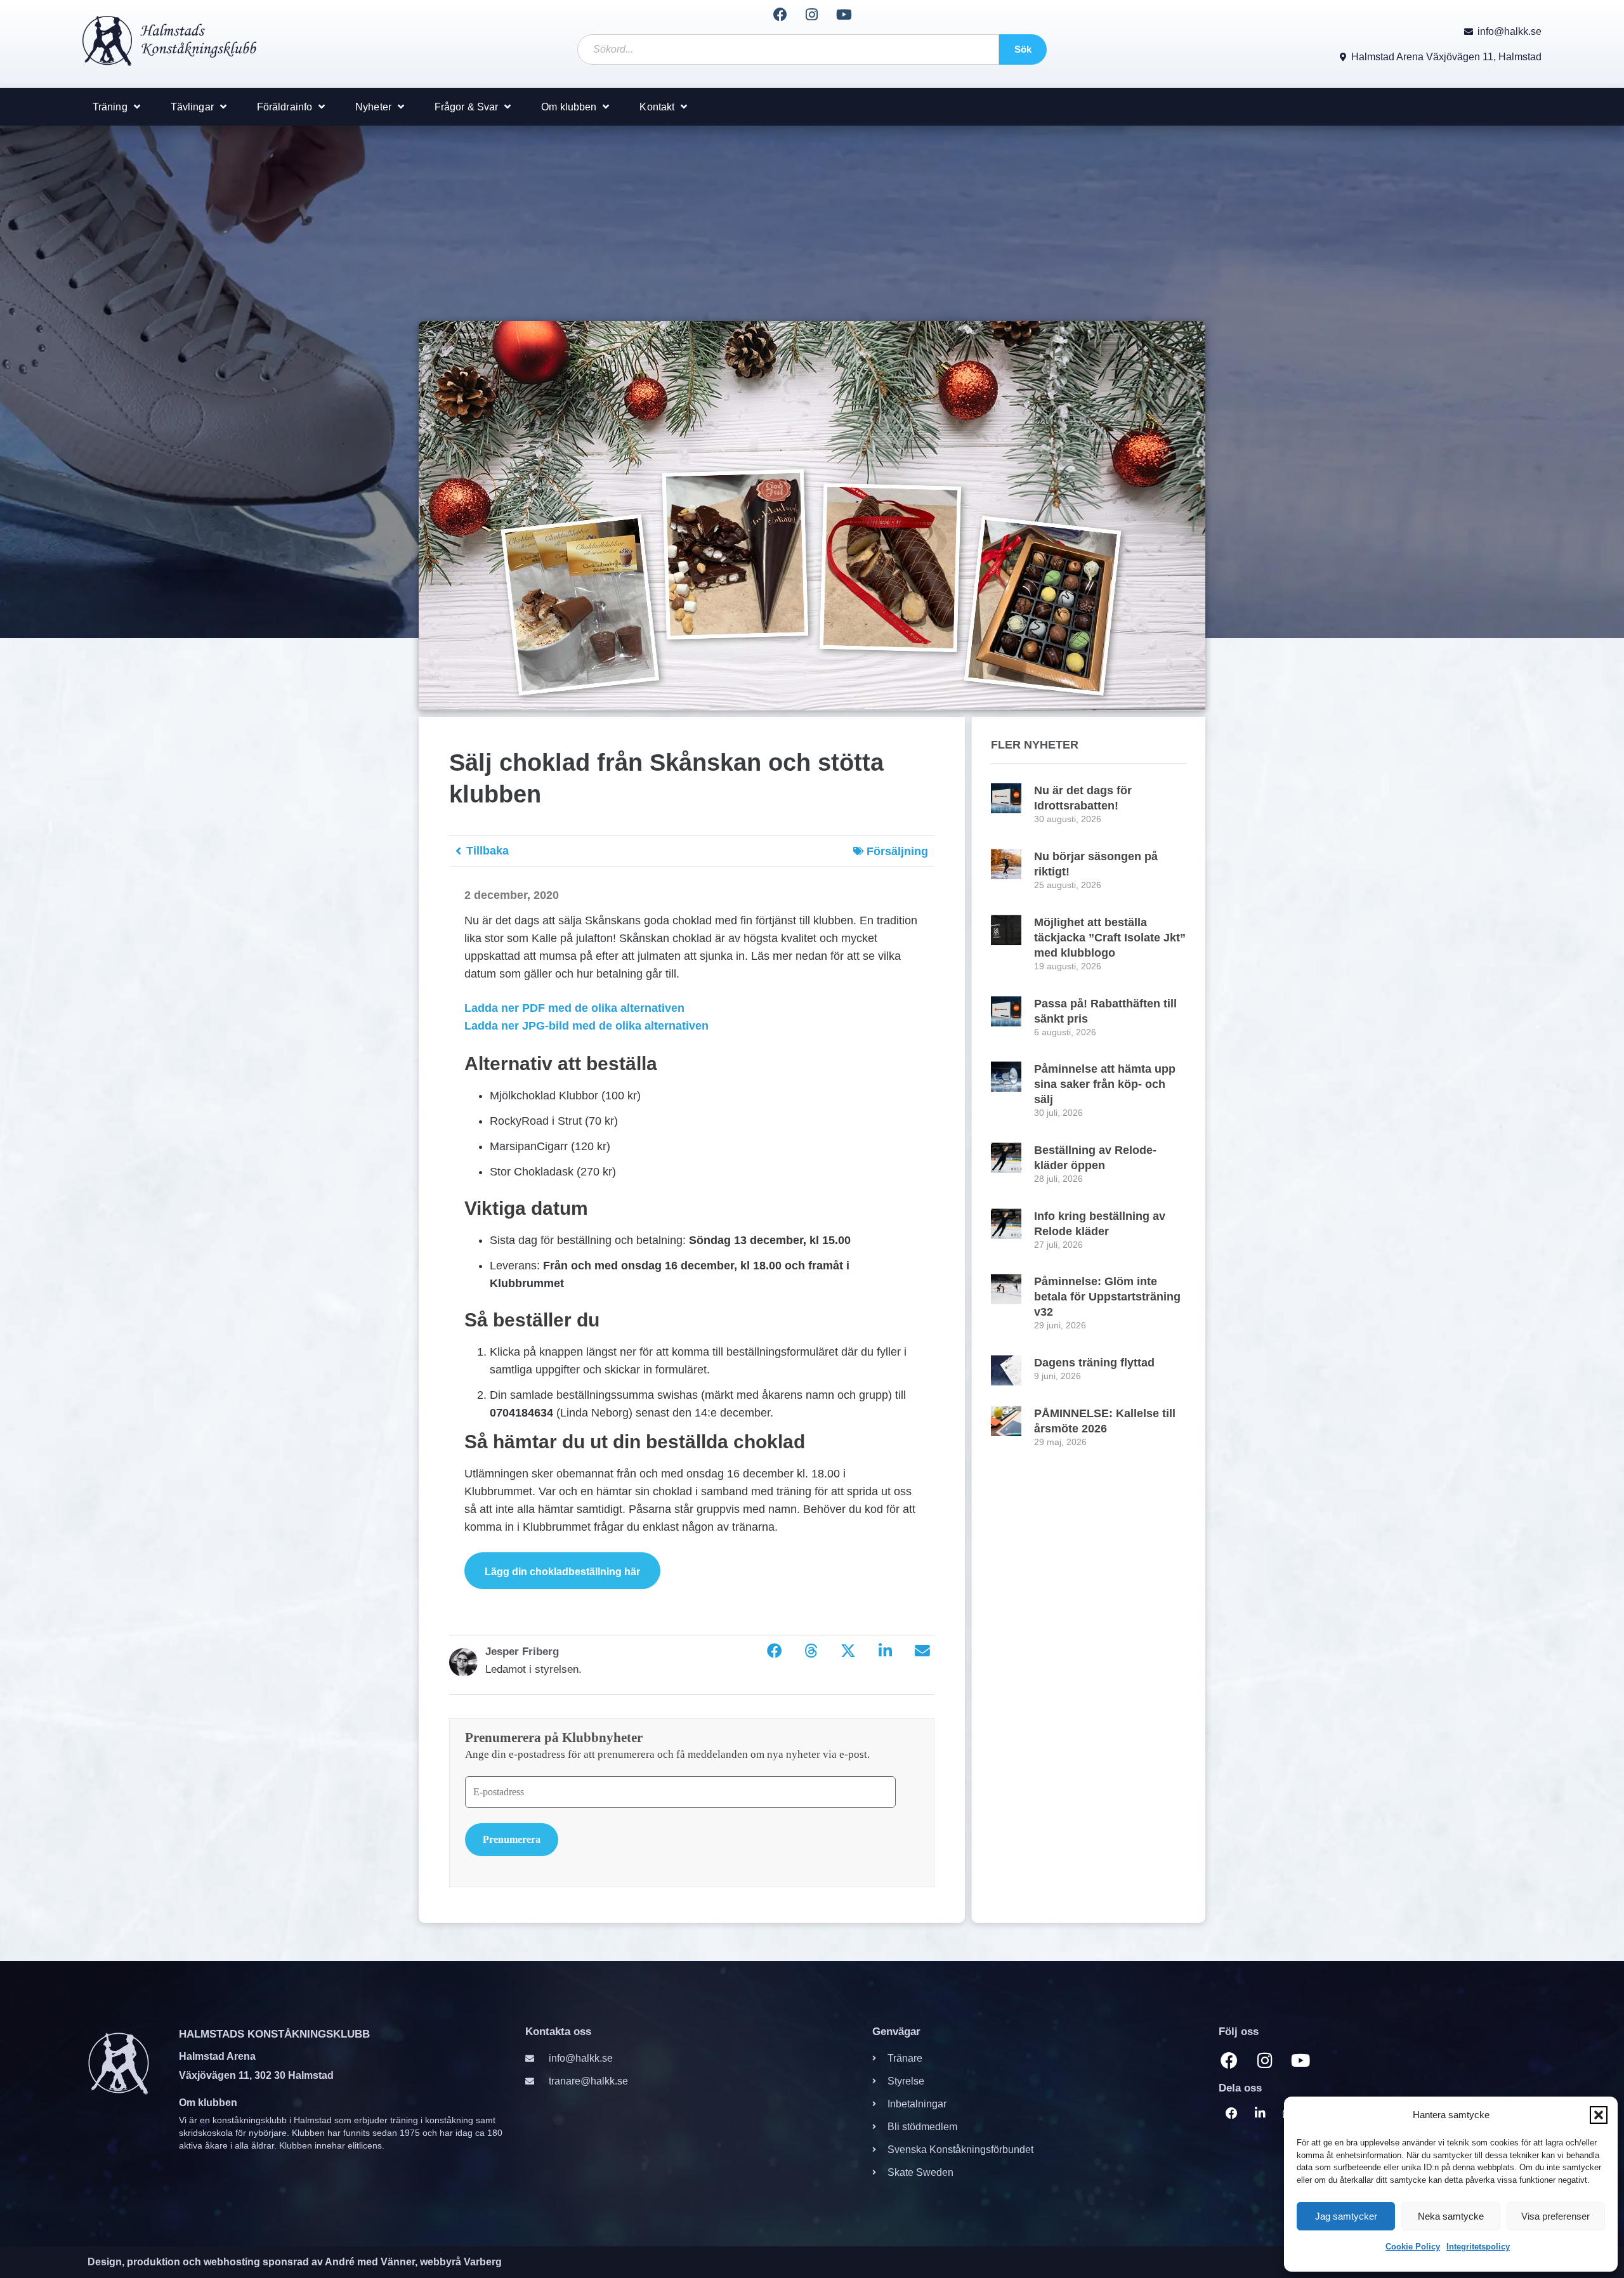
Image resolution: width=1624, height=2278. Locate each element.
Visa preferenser (1555, 2216)
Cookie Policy (1413, 2247)
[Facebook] (780, 15)
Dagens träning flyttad (1094, 1363)
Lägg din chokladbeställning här (562, 1571)
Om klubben (569, 107)
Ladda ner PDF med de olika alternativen (574, 1008)
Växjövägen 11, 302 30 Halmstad (256, 2075)
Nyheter (373, 107)
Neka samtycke (1451, 2216)
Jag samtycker (1346, 2216)
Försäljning (897, 851)
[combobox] (788, 49)
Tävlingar (192, 107)
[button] (1599, 2115)
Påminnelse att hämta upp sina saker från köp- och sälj (1105, 1084)
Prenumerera (512, 1839)
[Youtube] (844, 15)
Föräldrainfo (285, 107)
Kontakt (657, 107)
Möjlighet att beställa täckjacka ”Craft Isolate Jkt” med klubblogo (1110, 938)
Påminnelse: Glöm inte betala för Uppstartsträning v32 (1107, 1297)
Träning (110, 107)
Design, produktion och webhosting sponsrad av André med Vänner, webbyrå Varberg (295, 2262)
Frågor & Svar (466, 107)
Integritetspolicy (1478, 2247)
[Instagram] (812, 15)
